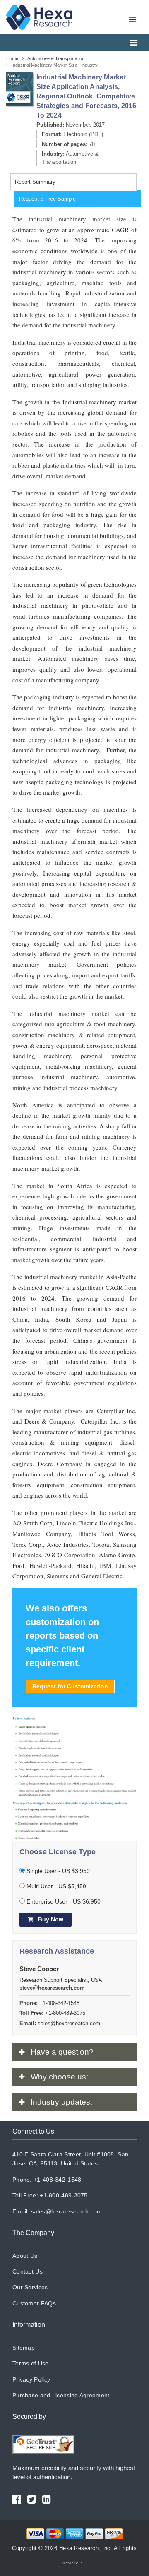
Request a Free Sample (47, 199)
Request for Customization (70, 1686)
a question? (62, 2052)
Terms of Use (31, 2363)
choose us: (59, 2077)
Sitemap (24, 2348)
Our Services (30, 2287)
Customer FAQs (34, 2303)
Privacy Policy (31, 2379)
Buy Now (50, 1919)
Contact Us (28, 2271)
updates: (61, 2102)
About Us (25, 2256)
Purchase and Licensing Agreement (61, 2395)
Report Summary (35, 182)
